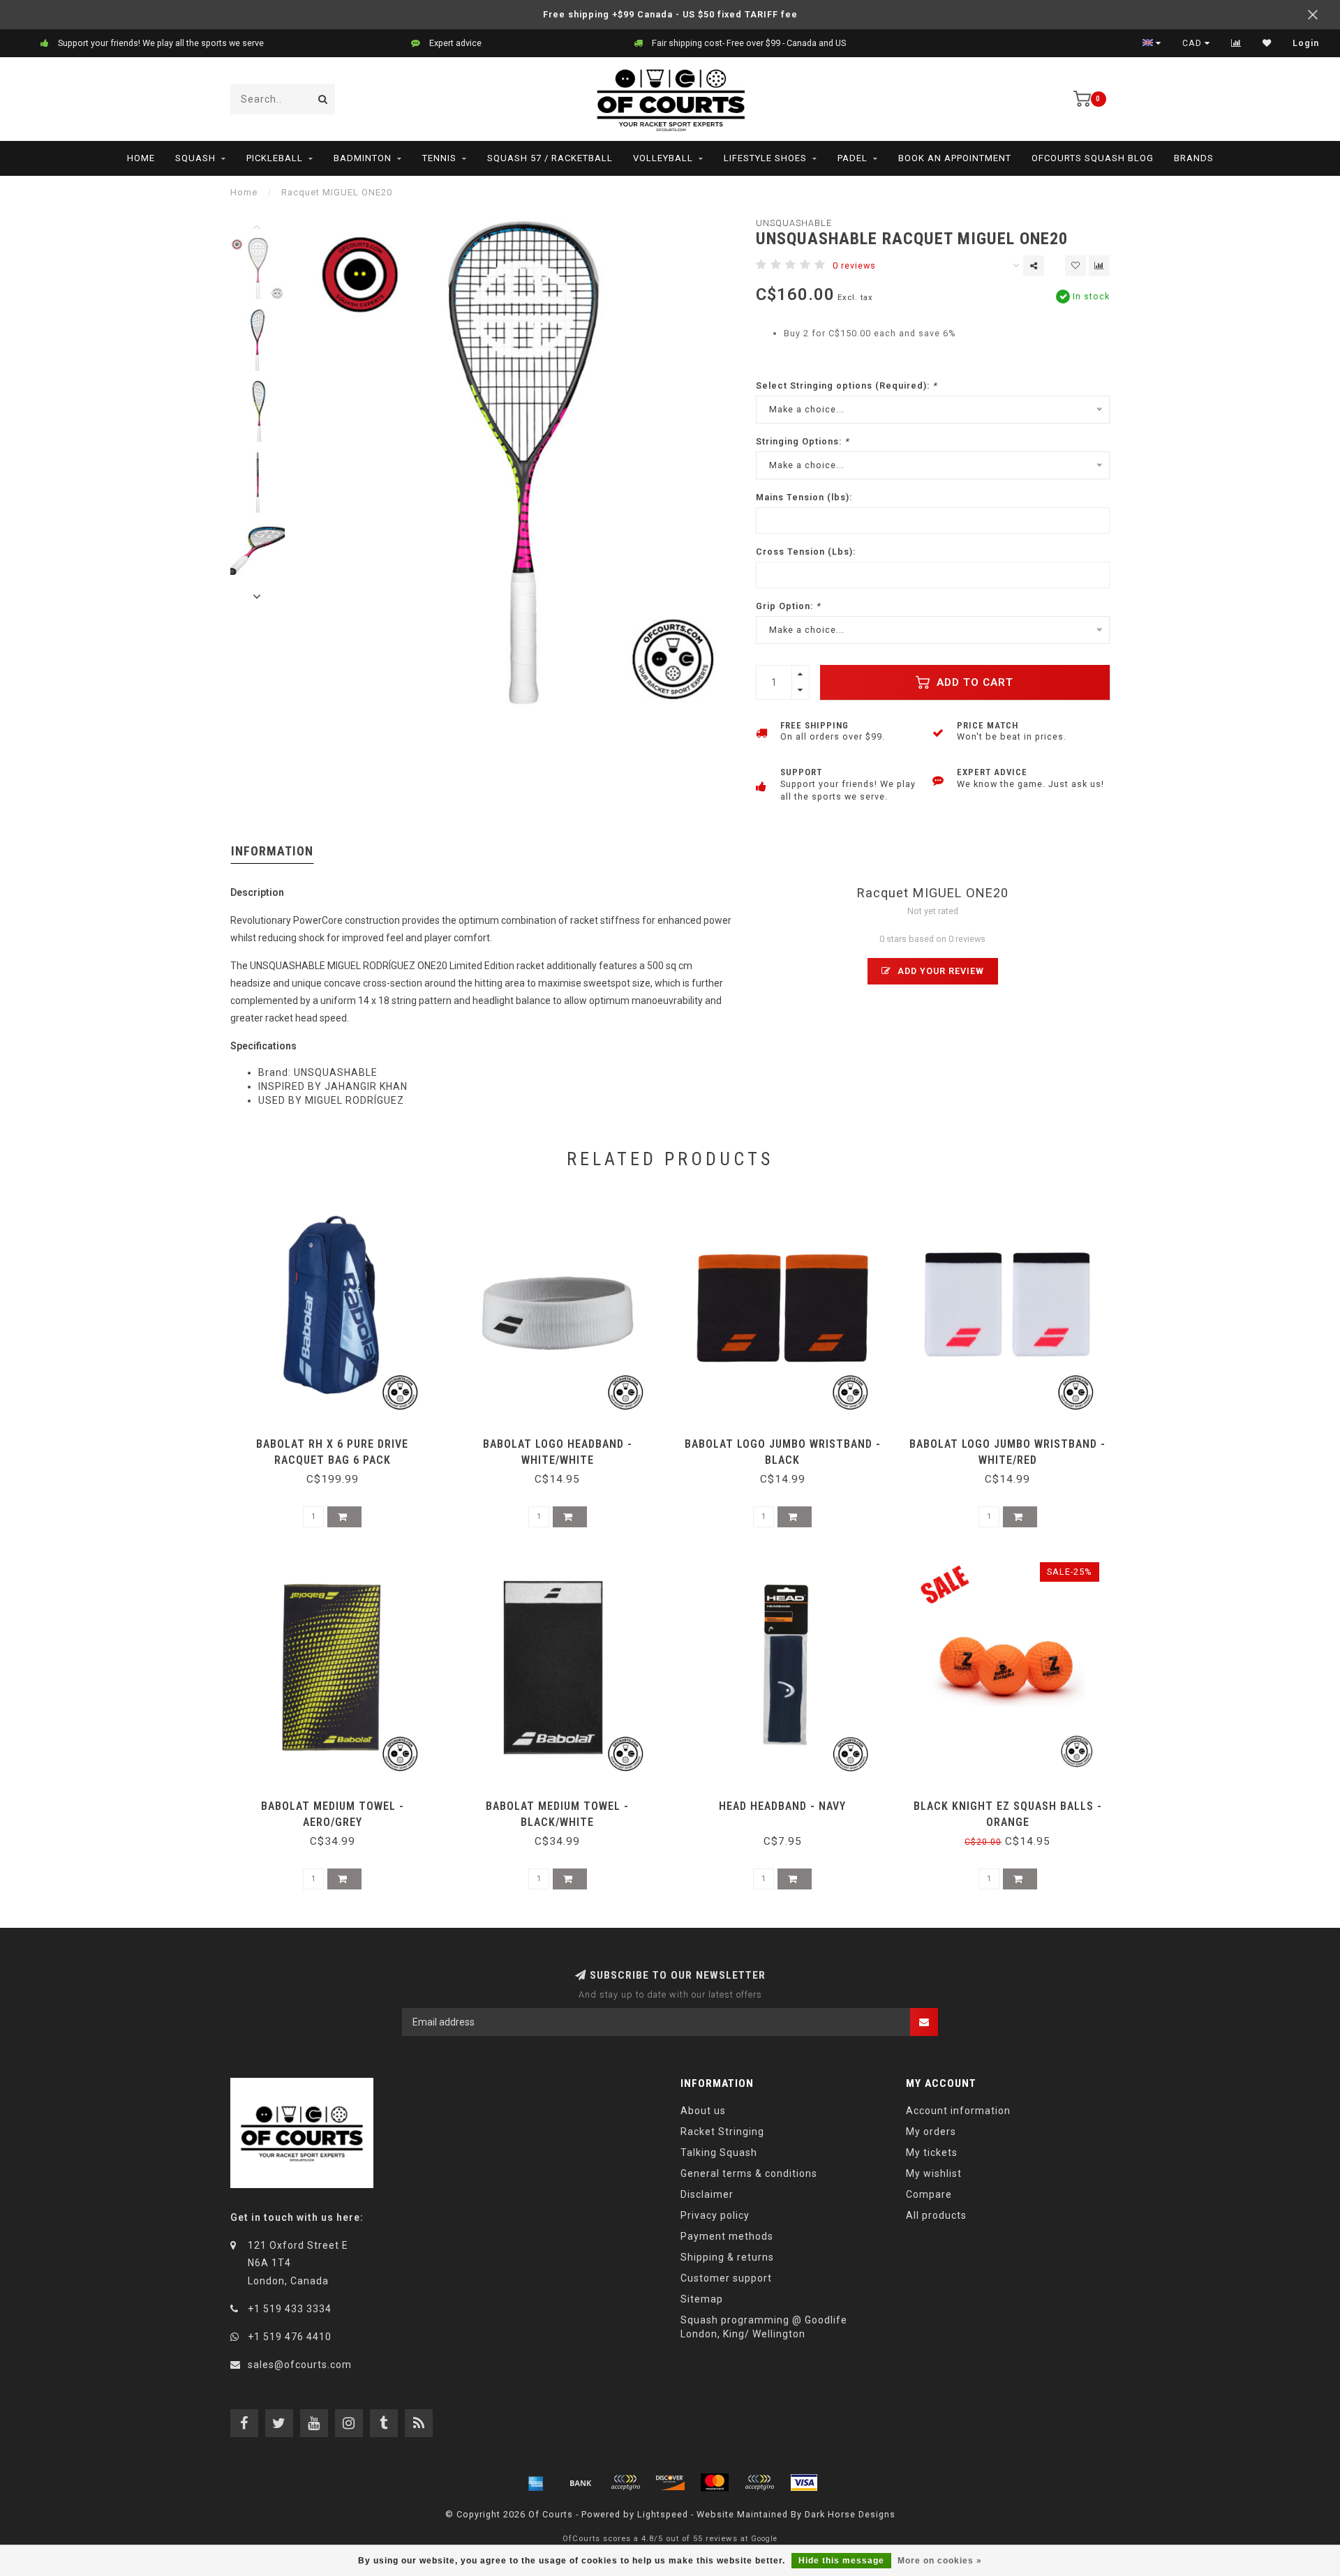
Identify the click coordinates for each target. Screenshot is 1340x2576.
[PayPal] (759, 2483)
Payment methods (727, 2236)
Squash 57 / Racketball (550, 158)
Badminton (363, 158)
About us (703, 2111)
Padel (853, 158)
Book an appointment (955, 158)
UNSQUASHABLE (794, 223)
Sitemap (702, 2299)
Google (764, 2539)
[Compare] (1236, 43)
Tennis (439, 158)
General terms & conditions (749, 2173)
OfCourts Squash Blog (1093, 158)
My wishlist (934, 2173)
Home (141, 158)
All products (936, 2215)
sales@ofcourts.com (300, 2365)
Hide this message (841, 2561)
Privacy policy (715, 2215)
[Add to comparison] (1099, 266)
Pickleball (275, 158)
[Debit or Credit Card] (625, 2483)
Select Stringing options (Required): (847, 385)
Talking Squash (719, 2152)
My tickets (932, 2152)
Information (272, 851)
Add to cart (973, 682)
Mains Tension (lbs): (804, 497)
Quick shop (339, 1439)
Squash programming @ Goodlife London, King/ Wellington (764, 2327)
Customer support (726, 2278)
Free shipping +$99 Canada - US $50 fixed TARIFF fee (670, 14)
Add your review (939, 971)
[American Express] (536, 2483)
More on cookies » (940, 2561)
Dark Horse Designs (850, 2514)
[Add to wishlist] (1075, 266)
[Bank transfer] (581, 2483)
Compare (929, 2194)
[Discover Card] (670, 2483)
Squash (195, 158)
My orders (931, 2132)
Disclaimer (707, 2194)
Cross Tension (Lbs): (806, 552)
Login (1306, 43)
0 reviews (854, 265)
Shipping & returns (727, 2257)
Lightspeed (663, 2514)
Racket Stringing (722, 2132)
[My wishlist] (1267, 43)
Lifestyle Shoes (765, 158)
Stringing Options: (803, 441)
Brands (1194, 158)
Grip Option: (788, 606)
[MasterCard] (715, 2483)
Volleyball (663, 158)
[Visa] (804, 2483)
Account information (958, 2111)
